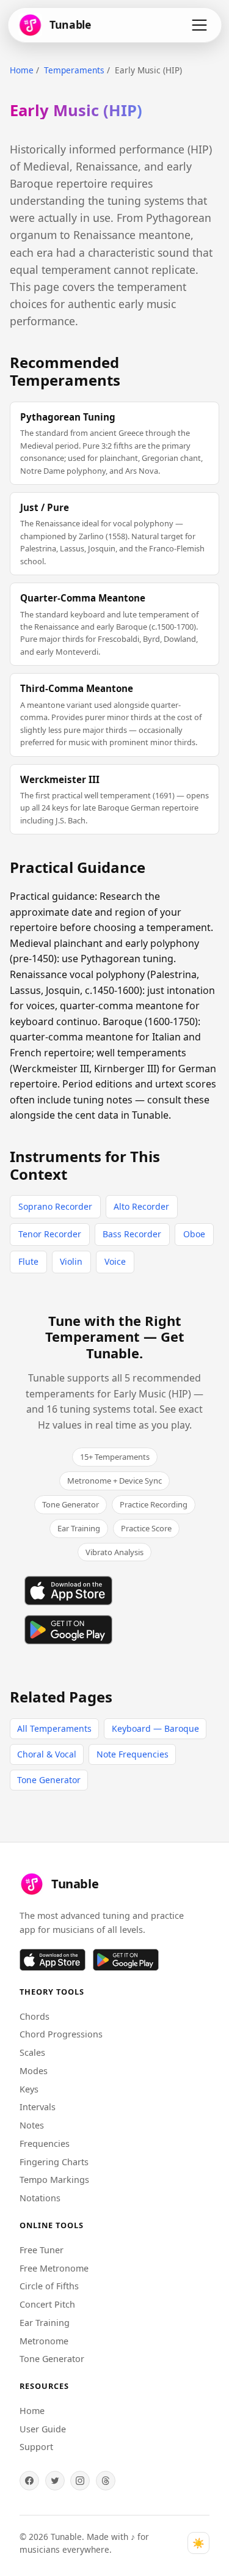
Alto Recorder (141, 1206)
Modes (34, 2071)
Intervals (38, 2107)
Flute (28, 1261)
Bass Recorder (132, 1234)
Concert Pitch (47, 2304)
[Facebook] (29, 2481)
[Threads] (106, 2481)
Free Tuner (42, 2250)
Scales (32, 2052)
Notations (40, 2198)
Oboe (194, 1234)
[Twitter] (55, 2481)
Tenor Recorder (50, 1234)
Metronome (44, 2341)
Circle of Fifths (49, 2286)
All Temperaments (54, 1728)
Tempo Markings (54, 2180)
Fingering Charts (54, 2162)
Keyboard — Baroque (155, 1728)
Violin (71, 1261)
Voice (115, 1261)
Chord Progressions (61, 2034)
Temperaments (74, 70)
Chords (35, 2016)
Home (22, 70)
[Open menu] (199, 25)
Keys (29, 2089)
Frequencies (45, 2144)
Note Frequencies (133, 1754)
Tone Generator (49, 1780)
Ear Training (45, 2323)
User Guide (43, 2429)
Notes (32, 2125)
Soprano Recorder (55, 1206)
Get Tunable (135, 1344)
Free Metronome (54, 2268)
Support (36, 2447)
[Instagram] (80, 2481)
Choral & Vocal (47, 1754)
